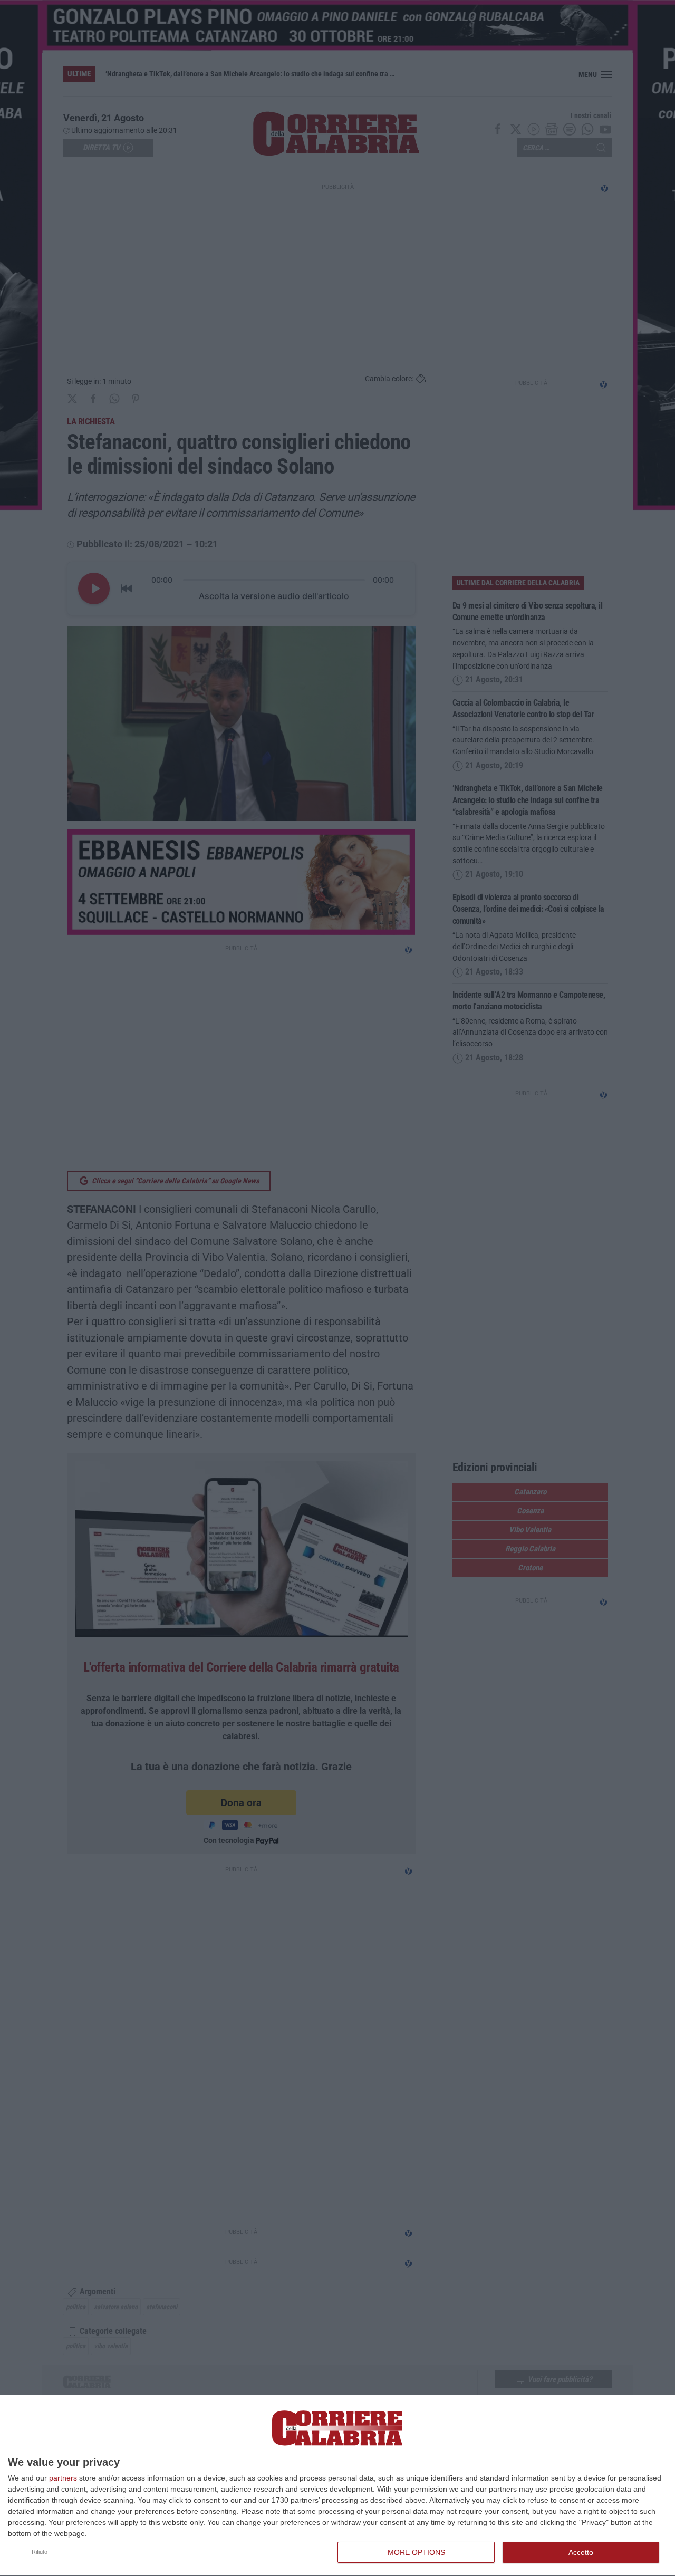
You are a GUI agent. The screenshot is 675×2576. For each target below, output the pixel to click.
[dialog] (337, 2486)
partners (63, 2478)
